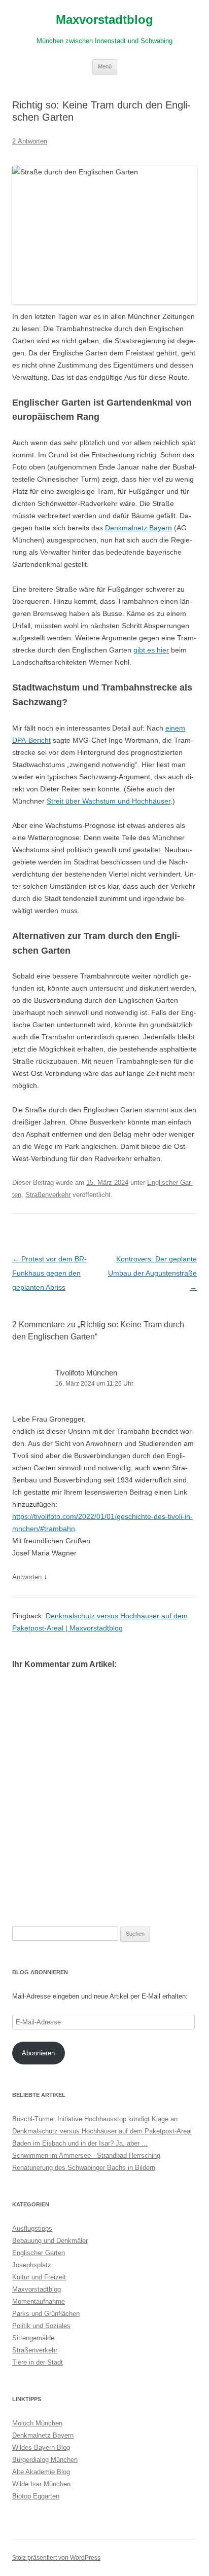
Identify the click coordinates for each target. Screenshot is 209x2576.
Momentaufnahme (39, 2301)
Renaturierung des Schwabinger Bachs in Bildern (84, 2168)
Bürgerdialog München (45, 2460)
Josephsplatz (32, 2265)
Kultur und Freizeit (39, 2277)
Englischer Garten (39, 2253)
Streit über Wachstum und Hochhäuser (109, 801)
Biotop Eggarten (36, 2496)
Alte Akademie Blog (41, 2472)
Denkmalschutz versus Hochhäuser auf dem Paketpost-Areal (102, 2131)
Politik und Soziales (41, 2326)
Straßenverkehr (48, 1195)
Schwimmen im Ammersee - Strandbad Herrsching (86, 2155)
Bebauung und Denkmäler (50, 2241)
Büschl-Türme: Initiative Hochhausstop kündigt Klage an (95, 2119)
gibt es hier (151, 650)
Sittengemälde (33, 2338)
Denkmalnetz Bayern (138, 528)
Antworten (27, 1577)
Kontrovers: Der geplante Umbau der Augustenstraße (152, 1273)
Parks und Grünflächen (46, 2314)
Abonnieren (38, 2053)
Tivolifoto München (86, 1373)
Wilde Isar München (41, 2484)
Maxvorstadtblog (104, 20)
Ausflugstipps (32, 2228)
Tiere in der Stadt (38, 2362)
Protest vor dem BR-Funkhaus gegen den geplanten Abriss (49, 1273)
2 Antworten (30, 141)
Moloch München (37, 2423)
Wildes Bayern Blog (41, 2447)
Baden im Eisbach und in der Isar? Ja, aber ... (80, 2143)
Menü (105, 66)
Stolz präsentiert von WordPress (56, 2558)
